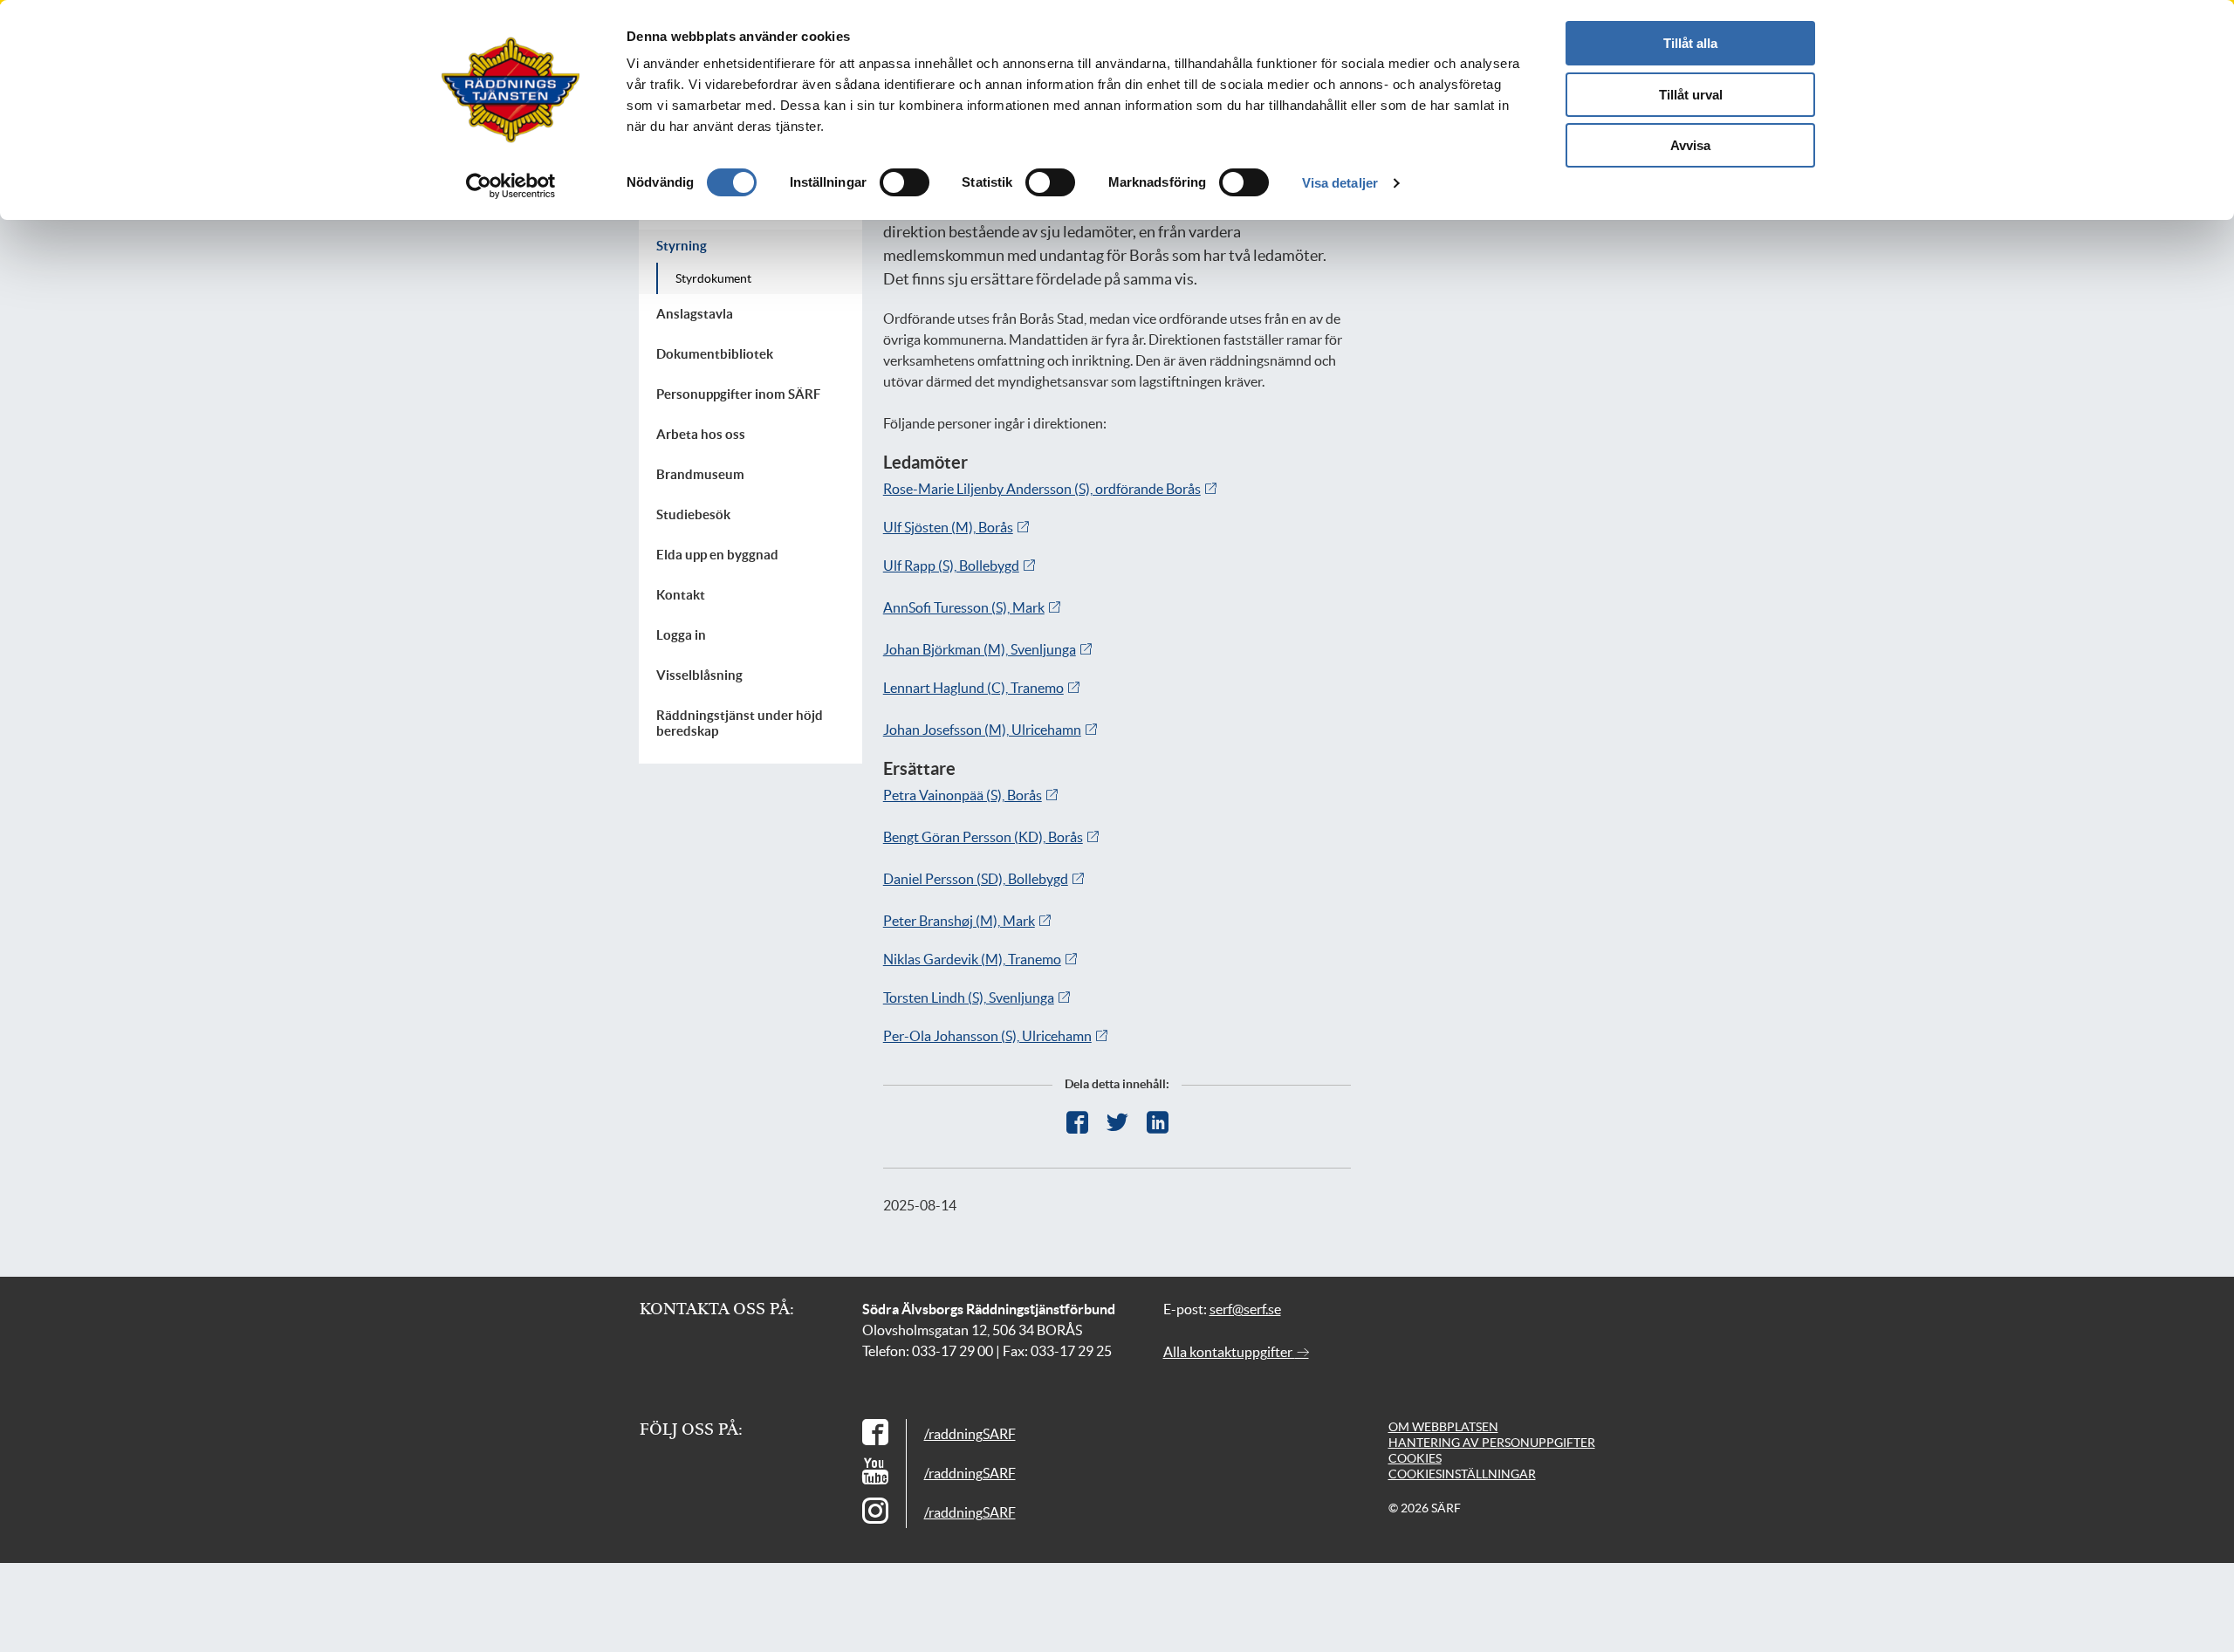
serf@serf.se (1245, 1309)
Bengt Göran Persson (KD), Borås (983, 837)
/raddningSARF (970, 1434)
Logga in (681, 635)
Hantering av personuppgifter (1492, 1443)
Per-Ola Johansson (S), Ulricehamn (987, 1036)
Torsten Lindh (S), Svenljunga (969, 997)
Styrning (682, 246)
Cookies (1415, 1458)
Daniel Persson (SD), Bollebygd (976, 879)
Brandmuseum (700, 474)
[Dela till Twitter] (1117, 1123)
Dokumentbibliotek (715, 354)
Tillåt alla (1690, 43)
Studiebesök (693, 514)
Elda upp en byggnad (717, 555)
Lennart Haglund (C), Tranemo (973, 688)
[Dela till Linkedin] (1158, 1123)
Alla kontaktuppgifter (1229, 1352)
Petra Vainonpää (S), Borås (963, 795)
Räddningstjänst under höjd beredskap (740, 723)
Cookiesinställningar (1462, 1474)
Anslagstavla (695, 314)
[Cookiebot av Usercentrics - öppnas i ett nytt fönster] (511, 186)
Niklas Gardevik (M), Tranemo (972, 959)
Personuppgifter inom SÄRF (738, 394)
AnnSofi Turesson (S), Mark (964, 607)
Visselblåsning (699, 675)
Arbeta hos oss (701, 434)
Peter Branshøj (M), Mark (959, 921)
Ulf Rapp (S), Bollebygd (951, 566)
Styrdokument (713, 278)
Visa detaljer (1340, 183)
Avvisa (1690, 145)
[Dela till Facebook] (1077, 1123)
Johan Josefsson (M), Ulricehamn (982, 730)
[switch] (905, 182)
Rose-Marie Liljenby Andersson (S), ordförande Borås (1042, 489)
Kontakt (681, 595)
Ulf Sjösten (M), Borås (948, 527)
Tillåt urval (1691, 95)
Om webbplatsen (1443, 1427)
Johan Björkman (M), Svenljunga (980, 649)
